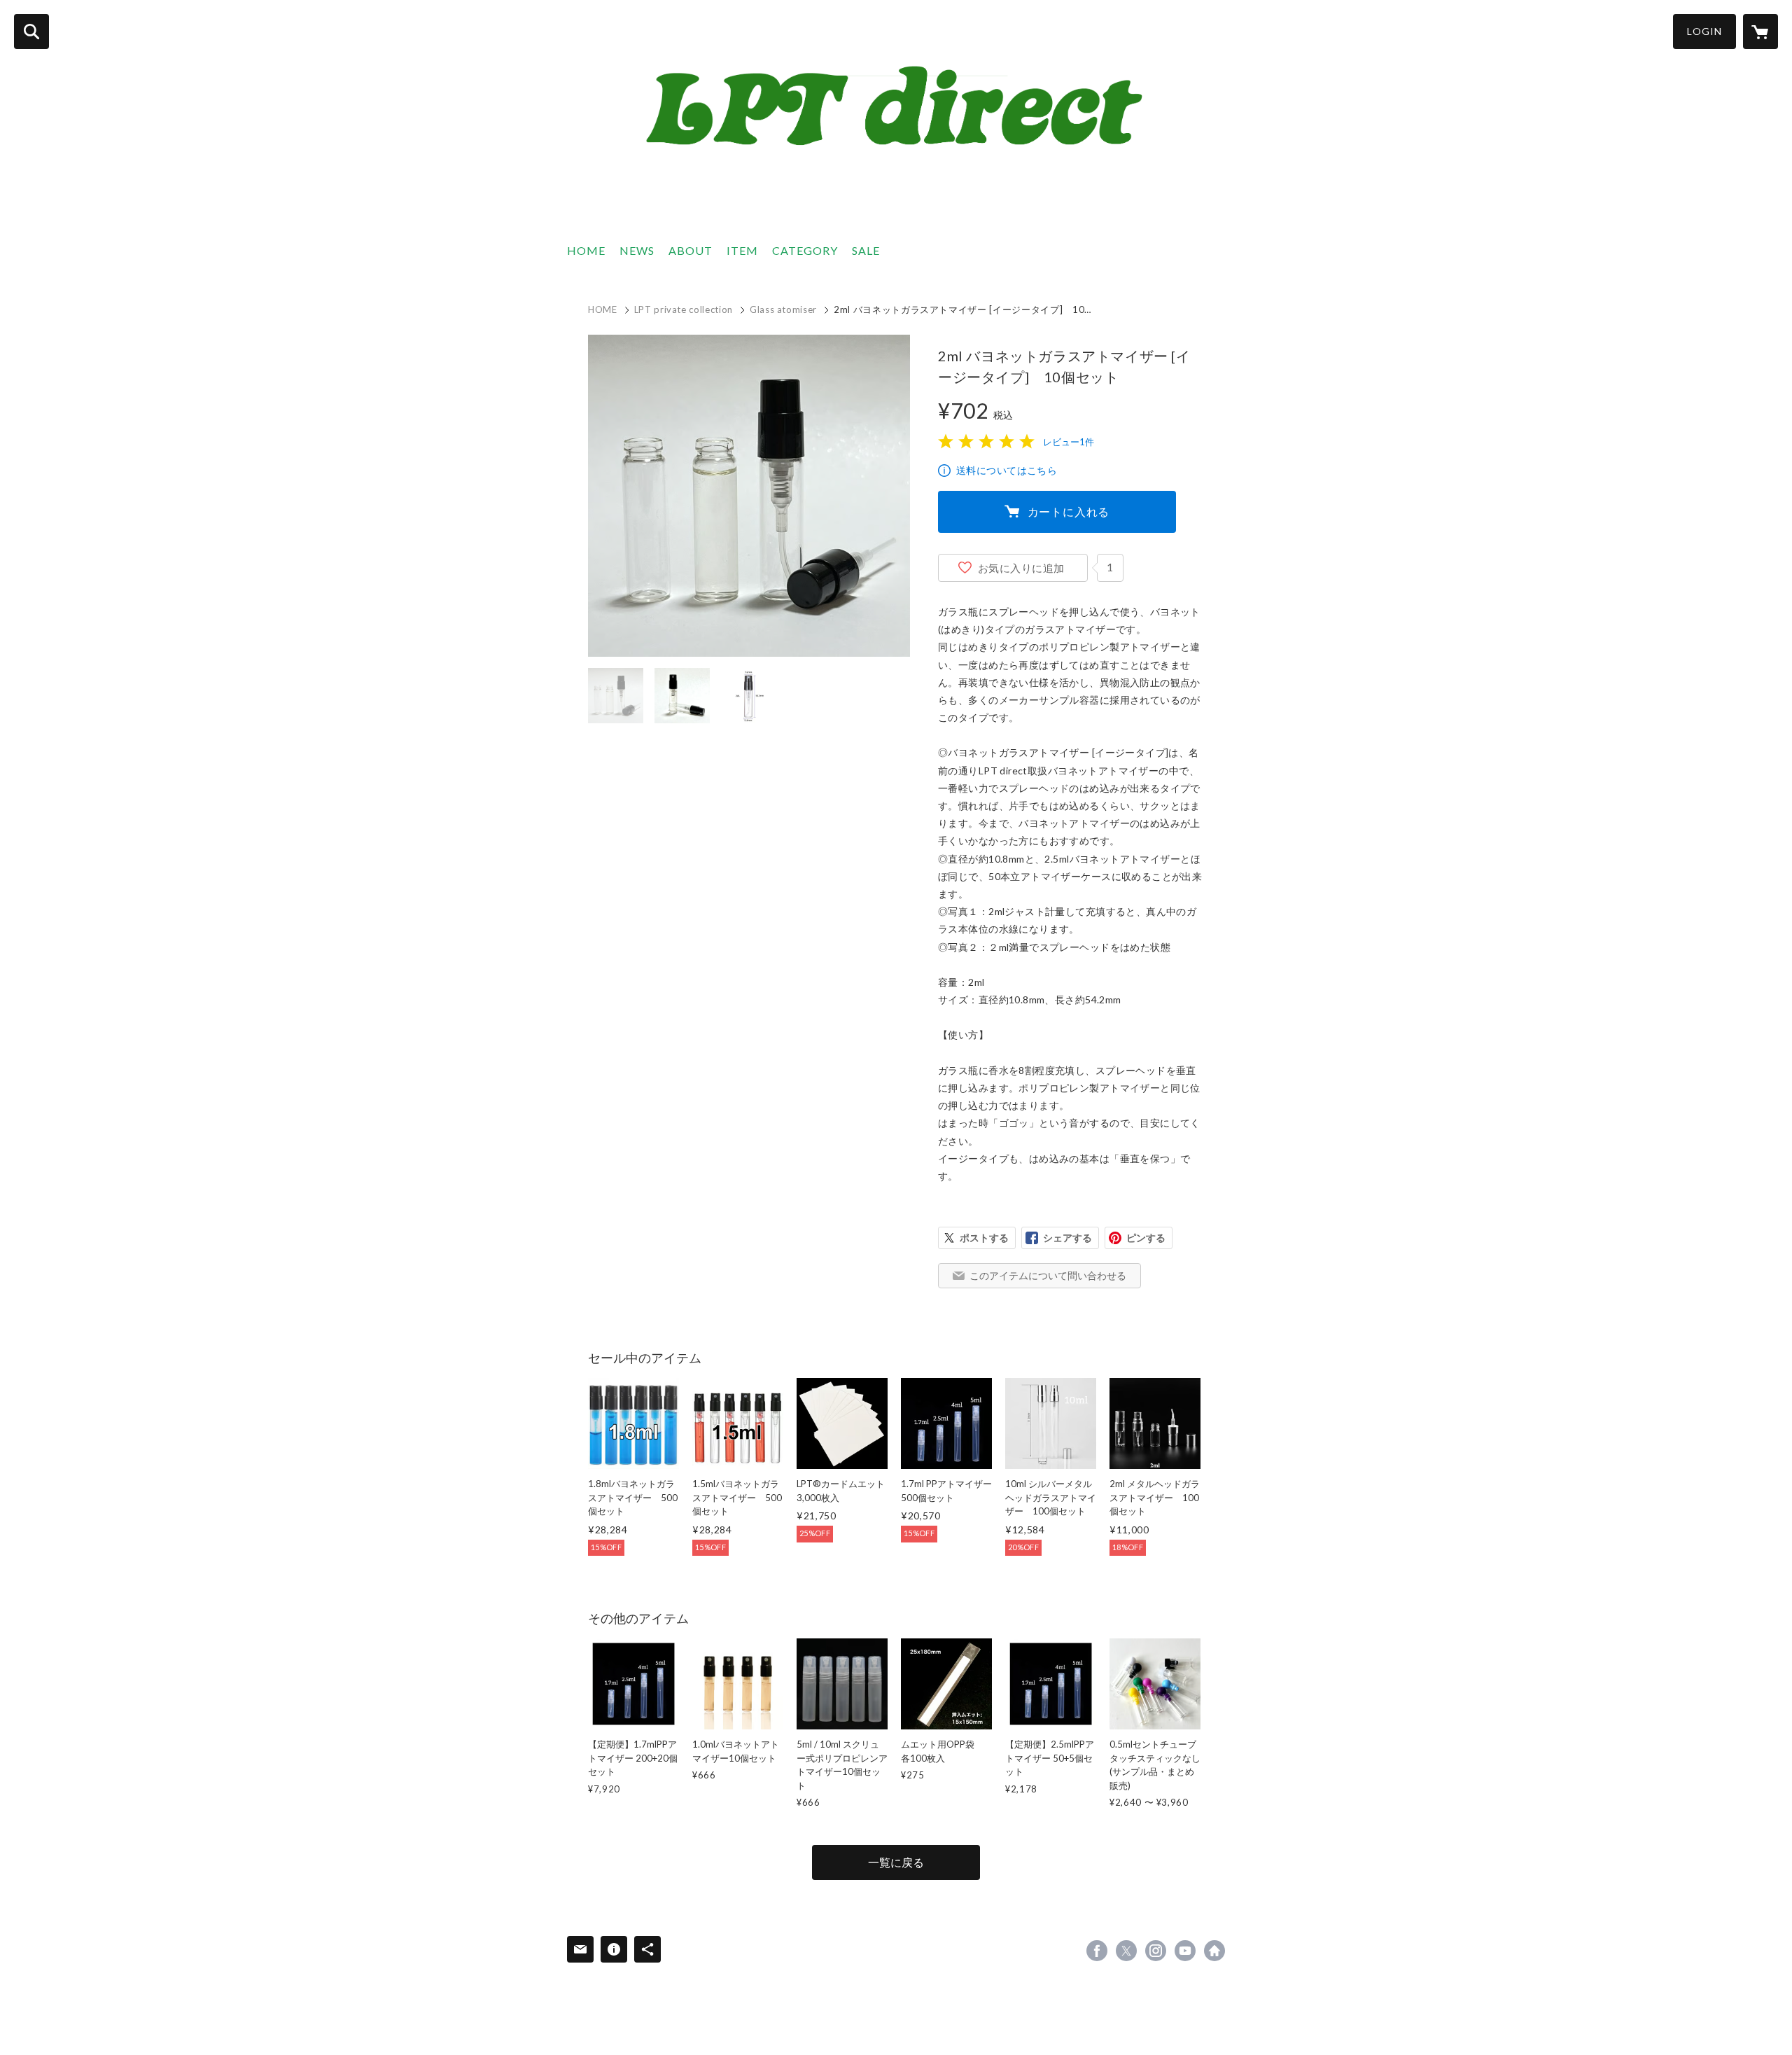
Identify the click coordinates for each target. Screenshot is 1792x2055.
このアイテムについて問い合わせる (1048, 1275)
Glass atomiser (783, 309)
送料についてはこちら (1007, 470)
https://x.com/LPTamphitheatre (1126, 1951)
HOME (586, 250)
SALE (866, 250)
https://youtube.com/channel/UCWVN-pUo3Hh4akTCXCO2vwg (1185, 1951)
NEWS (637, 250)
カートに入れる (1069, 511)
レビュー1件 (1069, 442)
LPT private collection (684, 309)
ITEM (742, 250)
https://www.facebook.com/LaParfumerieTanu (1097, 1951)
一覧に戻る (896, 1862)
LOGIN (1704, 31)
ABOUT (691, 250)
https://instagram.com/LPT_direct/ (1156, 1951)
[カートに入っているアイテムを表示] (1760, 32)
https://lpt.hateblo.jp (1214, 1951)
